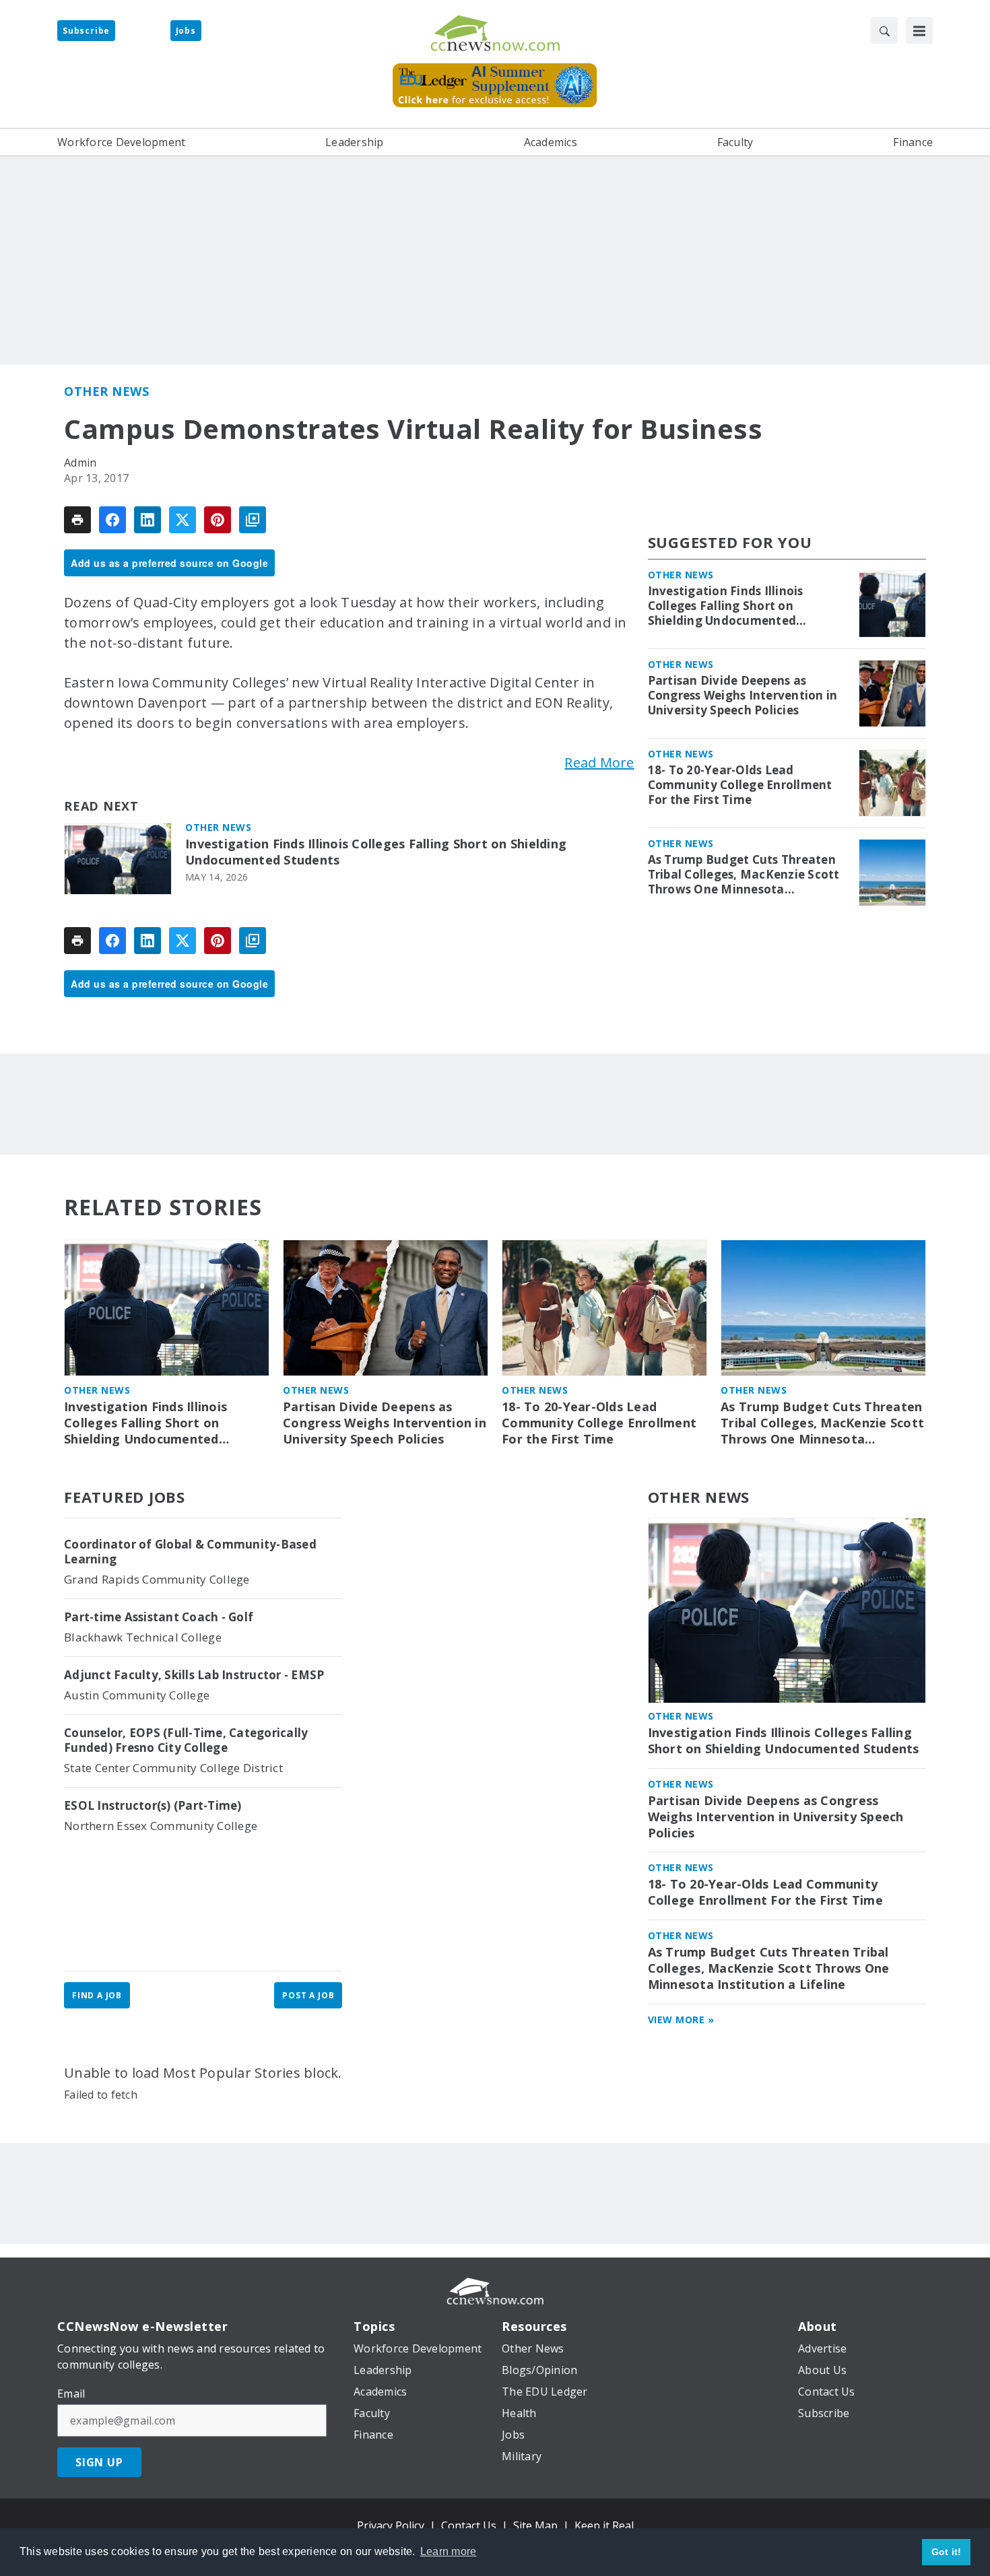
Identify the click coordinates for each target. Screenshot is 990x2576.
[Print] (77, 520)
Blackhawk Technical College (143, 1637)
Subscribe (86, 31)
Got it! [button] (947, 2552)
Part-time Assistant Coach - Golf (159, 1617)
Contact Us (469, 2526)
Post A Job (308, 1995)
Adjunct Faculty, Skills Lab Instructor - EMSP (194, 1675)
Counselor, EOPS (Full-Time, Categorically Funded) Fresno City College (186, 1740)
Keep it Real (604, 2526)
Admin (80, 463)
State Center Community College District (173, 1768)
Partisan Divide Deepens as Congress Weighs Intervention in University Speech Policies (743, 696)
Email (71, 2394)
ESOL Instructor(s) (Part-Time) (153, 1806)
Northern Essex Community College (161, 1826)
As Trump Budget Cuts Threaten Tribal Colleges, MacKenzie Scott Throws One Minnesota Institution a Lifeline (744, 875)
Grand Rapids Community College (157, 1579)
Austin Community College (137, 1695)
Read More (599, 762)
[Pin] (218, 520)
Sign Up (99, 2462)
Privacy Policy (391, 2526)
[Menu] (919, 30)
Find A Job (97, 1995)
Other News (106, 391)
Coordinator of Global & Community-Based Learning (190, 1552)
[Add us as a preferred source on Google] (253, 520)
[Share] (112, 520)
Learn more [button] (449, 2551)
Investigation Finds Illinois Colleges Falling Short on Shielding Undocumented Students (376, 852)
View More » (681, 2020)
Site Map (535, 2526)
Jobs (186, 31)
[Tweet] (183, 520)
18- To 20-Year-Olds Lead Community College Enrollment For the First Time (740, 785)
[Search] (884, 30)
